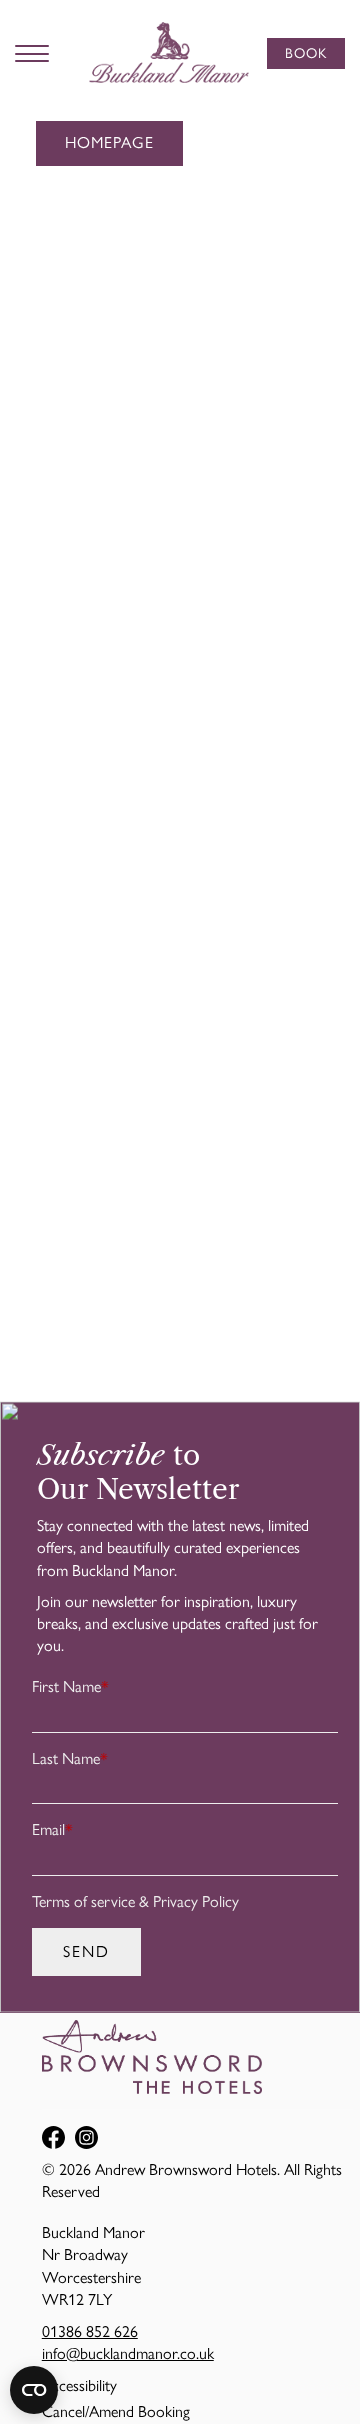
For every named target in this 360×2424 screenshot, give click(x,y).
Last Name (70, 1758)
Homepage (109, 142)
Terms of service (83, 1901)
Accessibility (79, 2385)
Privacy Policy (196, 1901)
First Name (70, 1686)
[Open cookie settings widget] (34, 2390)
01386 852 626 (90, 2331)
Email (52, 1829)
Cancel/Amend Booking (116, 2411)
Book (306, 53)
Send (86, 1951)
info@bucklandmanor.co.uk (128, 2353)
